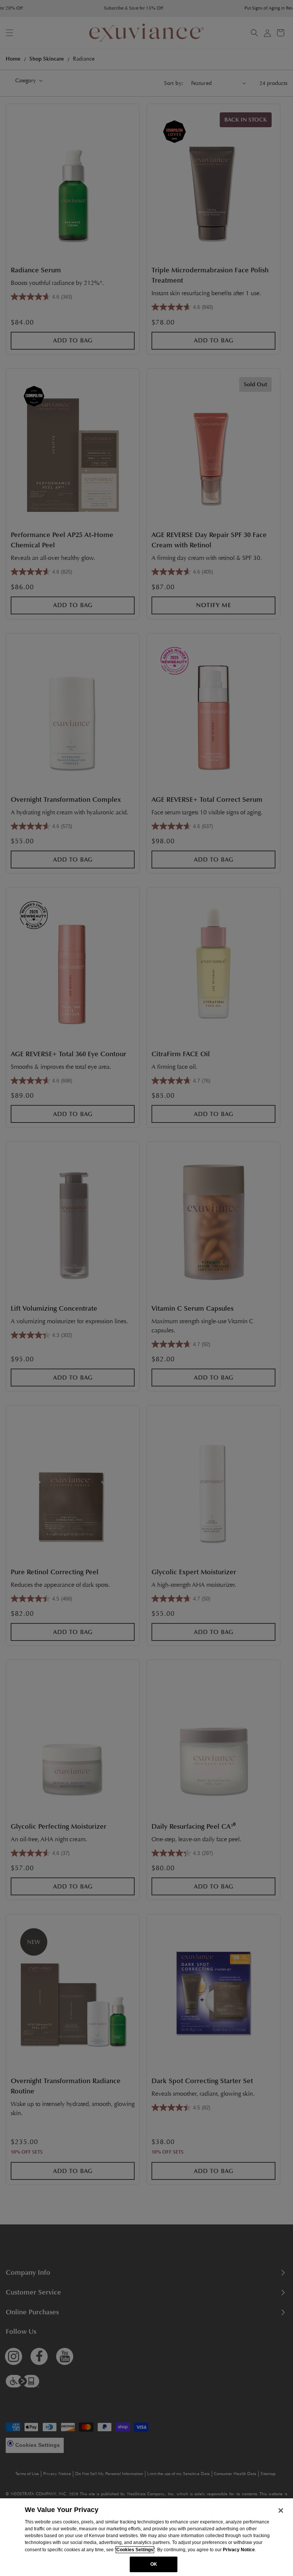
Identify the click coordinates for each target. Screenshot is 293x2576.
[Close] (281, 2510)
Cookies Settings (135, 2550)
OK (154, 2564)
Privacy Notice (239, 2550)
